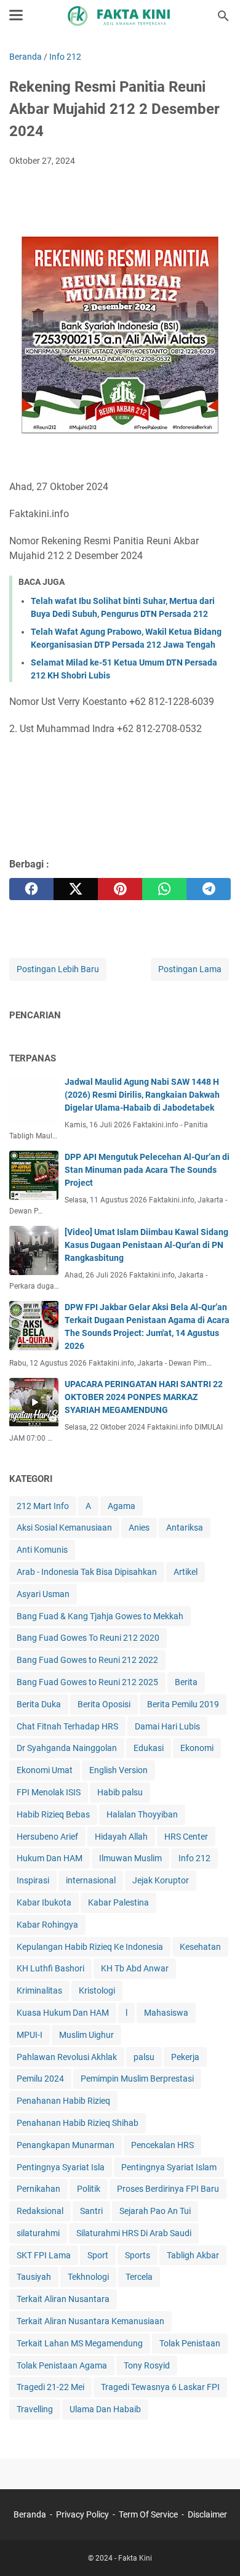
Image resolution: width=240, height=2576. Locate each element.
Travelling (35, 2409)
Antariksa (185, 1527)
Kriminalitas (39, 1990)
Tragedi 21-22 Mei (50, 2387)
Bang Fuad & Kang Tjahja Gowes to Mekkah (100, 1616)
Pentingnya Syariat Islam (169, 2167)
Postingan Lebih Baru (58, 969)
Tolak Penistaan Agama (62, 2365)
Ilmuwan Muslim (130, 1858)
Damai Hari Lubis (167, 1726)
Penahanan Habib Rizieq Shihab (78, 2123)
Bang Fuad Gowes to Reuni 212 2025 (87, 1682)
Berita (186, 1682)
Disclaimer (207, 2514)
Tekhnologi (88, 2277)
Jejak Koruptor (161, 1880)
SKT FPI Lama (44, 2255)
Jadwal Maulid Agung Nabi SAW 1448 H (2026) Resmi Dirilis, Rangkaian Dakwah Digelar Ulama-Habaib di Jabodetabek (142, 1095)
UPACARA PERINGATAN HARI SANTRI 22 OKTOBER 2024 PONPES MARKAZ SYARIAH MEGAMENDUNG (144, 1397)
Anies (139, 1527)
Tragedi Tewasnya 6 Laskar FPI (160, 2387)
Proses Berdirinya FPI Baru (168, 2189)
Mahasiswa (166, 2013)
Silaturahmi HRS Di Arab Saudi (134, 2233)
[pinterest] (120, 889)
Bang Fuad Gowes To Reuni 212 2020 (88, 1638)
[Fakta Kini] (120, 16)
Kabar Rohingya (47, 1925)
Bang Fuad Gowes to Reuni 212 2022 (87, 1660)
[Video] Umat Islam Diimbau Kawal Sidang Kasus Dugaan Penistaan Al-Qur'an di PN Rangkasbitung (146, 1245)
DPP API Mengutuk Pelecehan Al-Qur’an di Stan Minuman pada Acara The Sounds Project (147, 1170)
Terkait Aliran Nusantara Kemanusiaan (90, 2321)
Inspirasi (33, 1880)
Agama (122, 1506)
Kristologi (97, 1990)
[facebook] (31, 889)
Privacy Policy (82, 2514)
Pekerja (185, 2057)
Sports (138, 2255)
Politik (89, 2189)
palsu (144, 2057)
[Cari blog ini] (223, 16)
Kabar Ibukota (44, 1902)
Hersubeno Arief (47, 1837)
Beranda (30, 2514)
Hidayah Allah (121, 1837)
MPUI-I (30, 2035)
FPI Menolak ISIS (49, 1792)
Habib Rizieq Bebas (53, 1814)
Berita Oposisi (104, 1704)
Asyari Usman (43, 1594)
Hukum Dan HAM (50, 1858)
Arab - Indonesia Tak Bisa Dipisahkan (87, 1572)
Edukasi (149, 1748)
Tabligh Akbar (193, 2255)
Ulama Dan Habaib (105, 2409)
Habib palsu (120, 1792)
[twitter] (76, 889)
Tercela (139, 2277)
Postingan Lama (190, 969)
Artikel (186, 1572)
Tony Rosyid (147, 2365)
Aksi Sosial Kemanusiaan (64, 1527)
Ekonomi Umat (45, 1770)
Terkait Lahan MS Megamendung (80, 2343)
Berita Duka (39, 1704)
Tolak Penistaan (190, 2343)
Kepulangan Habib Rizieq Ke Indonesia (90, 1947)
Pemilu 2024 (40, 2079)
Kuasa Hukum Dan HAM (63, 2013)
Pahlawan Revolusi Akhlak (67, 2057)
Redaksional (40, 2211)
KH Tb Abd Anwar (135, 1968)
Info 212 (194, 1858)
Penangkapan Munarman (66, 2145)
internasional (91, 1880)
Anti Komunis (42, 1550)
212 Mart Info (43, 1506)
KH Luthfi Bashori (50, 1968)
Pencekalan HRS (162, 2145)
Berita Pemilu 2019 (183, 1704)
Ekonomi (197, 1748)
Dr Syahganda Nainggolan (67, 1748)
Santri (91, 2211)
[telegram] (209, 889)
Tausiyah (34, 2277)
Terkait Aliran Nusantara (63, 2299)
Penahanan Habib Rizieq (63, 2101)
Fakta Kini (135, 2558)
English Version (118, 1770)
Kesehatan (200, 1947)
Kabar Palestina (118, 1902)
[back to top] (215, 2548)
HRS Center (186, 1837)
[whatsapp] (164, 889)
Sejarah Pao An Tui (155, 2211)
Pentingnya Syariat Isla (61, 2167)
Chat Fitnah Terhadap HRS (67, 1726)
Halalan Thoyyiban (142, 1814)
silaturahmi (38, 2233)
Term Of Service (148, 2514)
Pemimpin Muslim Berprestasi (137, 2079)
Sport (98, 2255)
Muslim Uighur (86, 2035)
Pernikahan (38, 2189)
